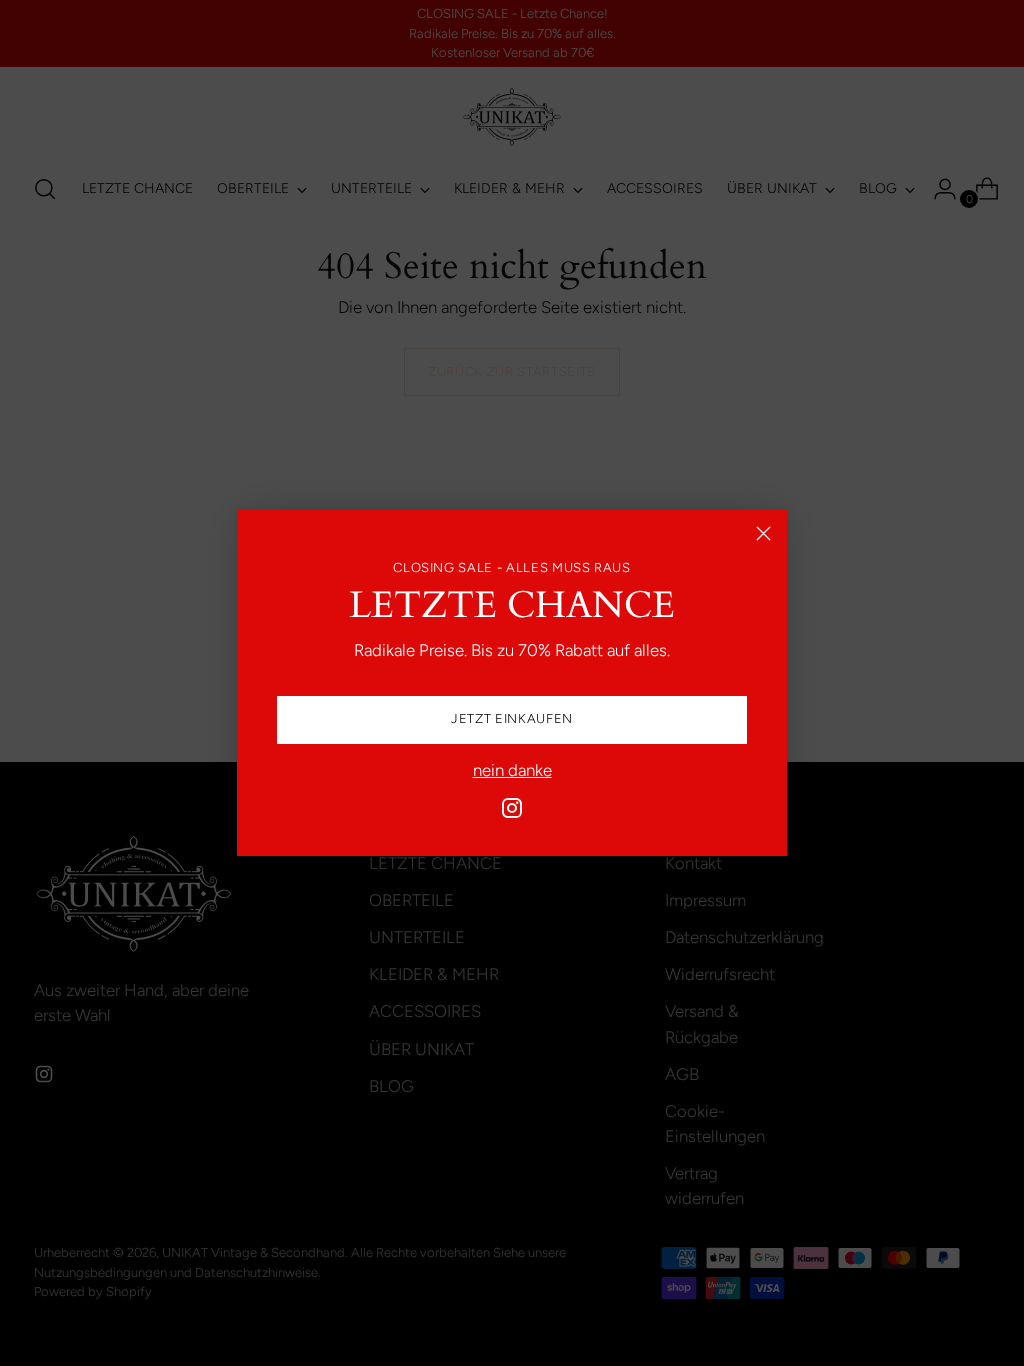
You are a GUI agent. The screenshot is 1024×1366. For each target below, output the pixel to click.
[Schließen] (763, 533)
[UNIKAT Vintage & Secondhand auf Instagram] (512, 811)
